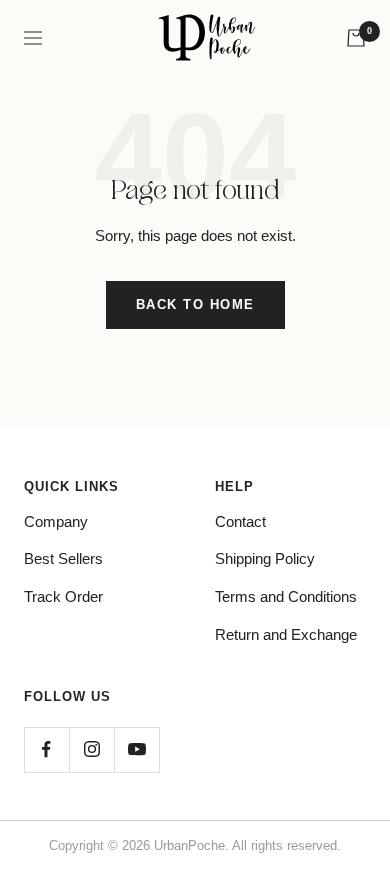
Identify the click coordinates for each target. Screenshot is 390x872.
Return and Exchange (286, 634)
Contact (240, 521)
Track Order (63, 596)
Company (56, 521)
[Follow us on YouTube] (136, 749)
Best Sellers (63, 558)
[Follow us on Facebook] (46, 749)
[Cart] (356, 38)
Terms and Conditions (286, 596)
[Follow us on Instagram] (91, 749)
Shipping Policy (265, 558)
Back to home (195, 304)
